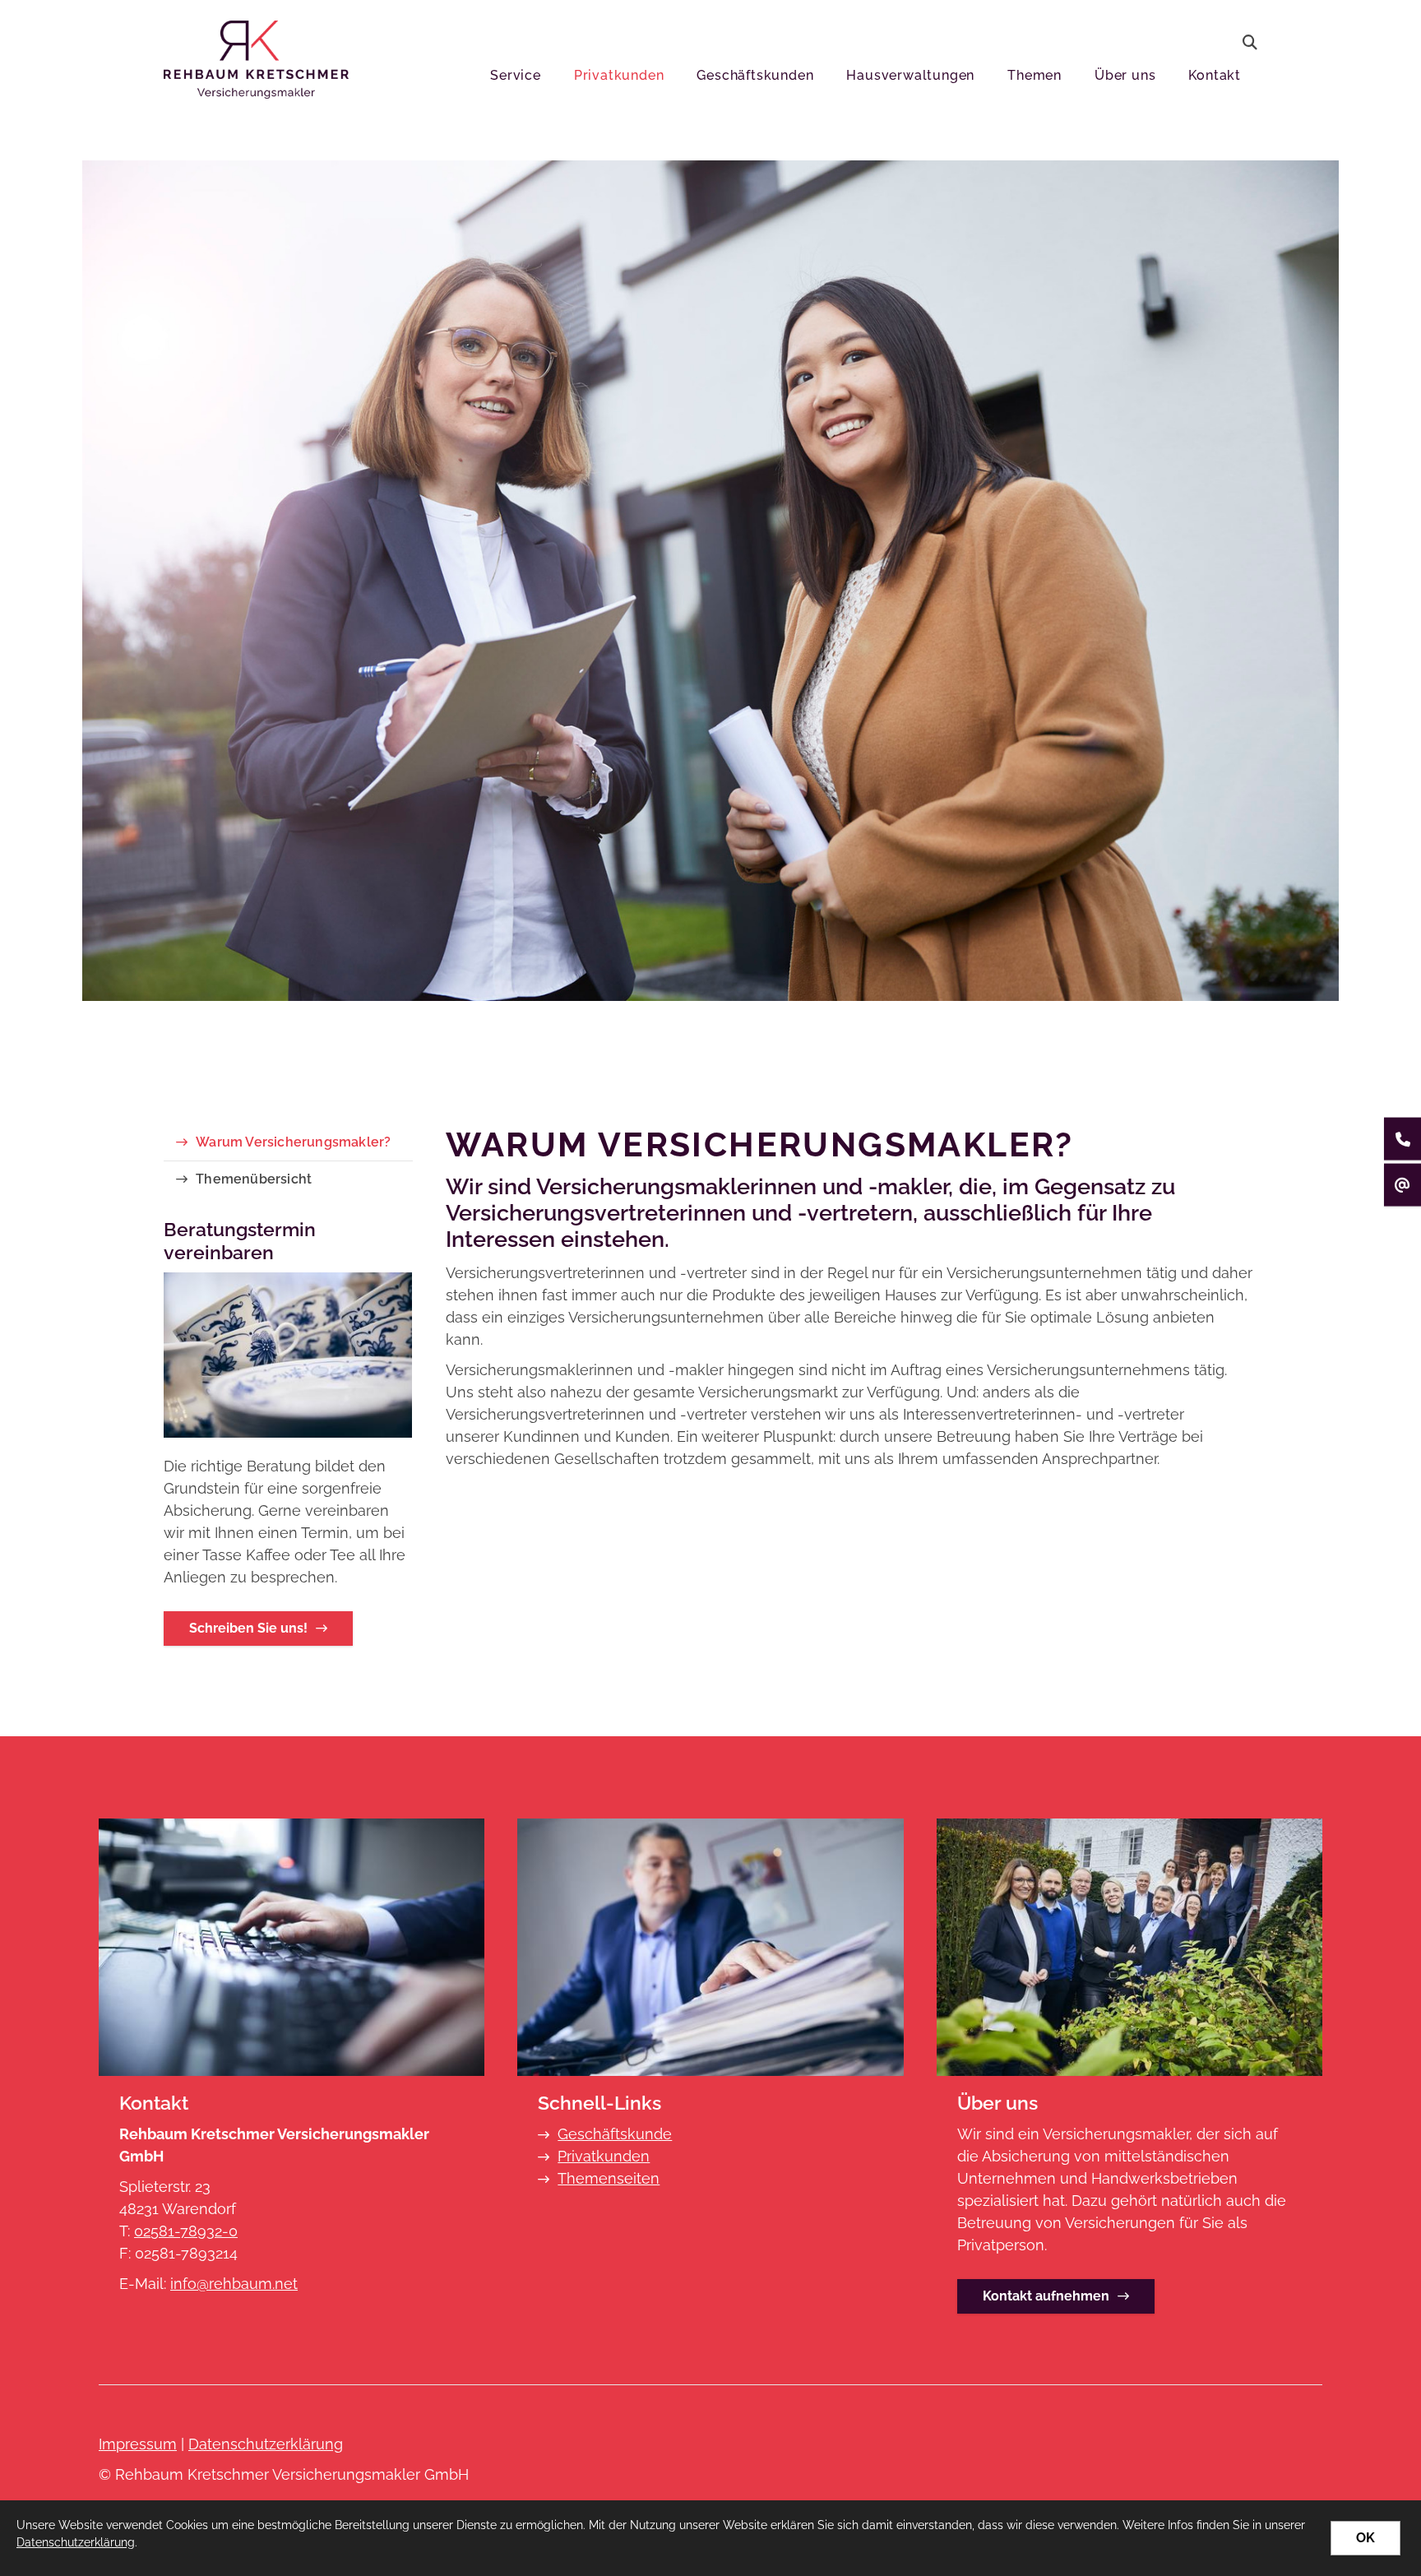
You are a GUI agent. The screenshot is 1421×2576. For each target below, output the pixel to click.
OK (1365, 2538)
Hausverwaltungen (910, 75)
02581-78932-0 (186, 2231)
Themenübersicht (254, 1179)
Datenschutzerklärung (266, 2444)
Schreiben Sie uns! (248, 1628)
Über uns (1125, 75)
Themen (1035, 75)
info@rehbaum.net (234, 2284)
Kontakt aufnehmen (1046, 2296)
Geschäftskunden (755, 75)
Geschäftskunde (615, 2134)
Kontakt (1215, 75)
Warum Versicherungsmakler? (293, 1142)
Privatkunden (619, 75)
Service (516, 75)
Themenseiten (609, 2178)
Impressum (138, 2444)
